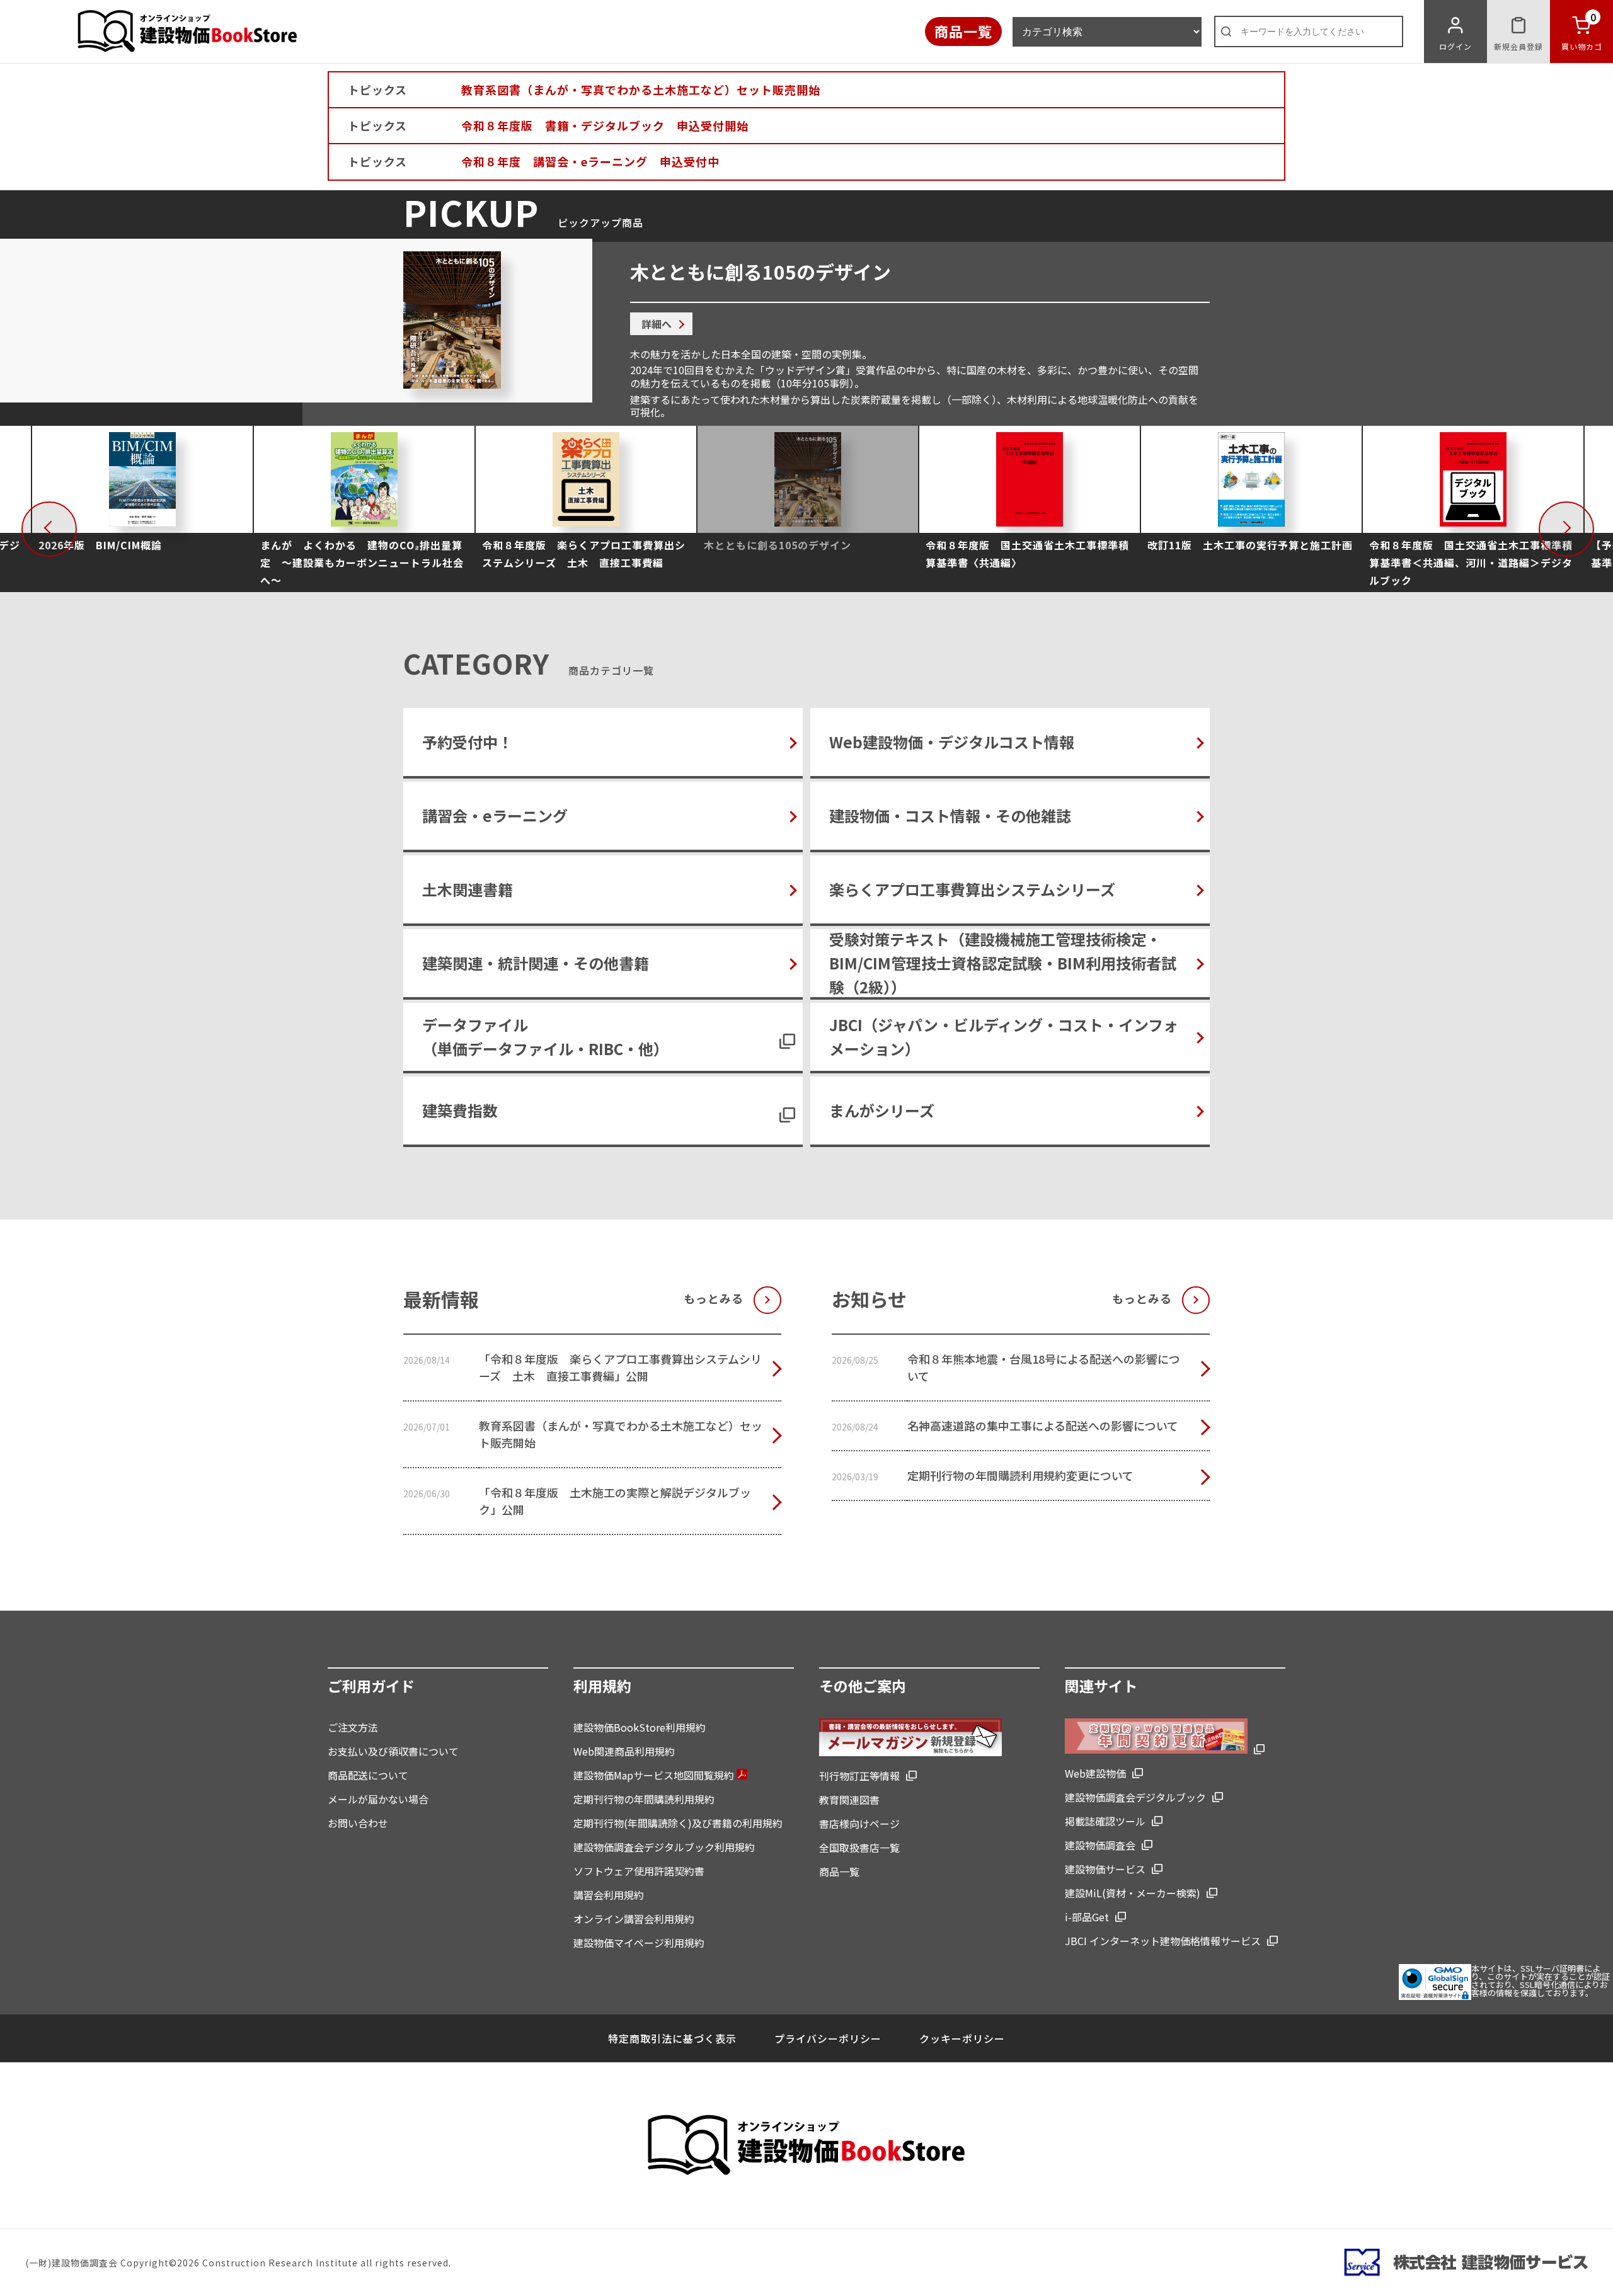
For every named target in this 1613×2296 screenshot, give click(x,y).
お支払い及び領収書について (393, 1751)
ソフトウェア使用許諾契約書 (639, 1871)
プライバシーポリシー (828, 2038)
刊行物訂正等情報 (859, 1776)
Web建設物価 (1095, 1773)
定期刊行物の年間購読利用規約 (644, 1799)
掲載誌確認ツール (1105, 1821)
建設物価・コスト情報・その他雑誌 (950, 815)
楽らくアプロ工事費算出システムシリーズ (972, 889)
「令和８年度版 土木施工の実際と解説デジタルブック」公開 (615, 1501)
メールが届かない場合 (378, 1799)
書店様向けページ (859, 1824)
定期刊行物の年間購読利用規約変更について (1020, 1475)
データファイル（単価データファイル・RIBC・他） (545, 1037)
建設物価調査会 (1100, 1845)
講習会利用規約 (609, 1895)
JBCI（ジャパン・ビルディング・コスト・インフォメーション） (1004, 1037)
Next (1590, 526)
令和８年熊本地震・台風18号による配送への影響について (1044, 1367)
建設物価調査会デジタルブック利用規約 (664, 1847)
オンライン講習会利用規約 (634, 1919)
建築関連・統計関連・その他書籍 (536, 963)
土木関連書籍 (468, 889)
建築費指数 (460, 1110)
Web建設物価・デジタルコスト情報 (952, 742)
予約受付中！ (468, 742)
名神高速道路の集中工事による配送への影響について (1043, 1425)
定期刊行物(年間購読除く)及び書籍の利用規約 (678, 1823)
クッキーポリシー (962, 2038)
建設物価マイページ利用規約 (639, 1943)
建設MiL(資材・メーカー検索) (1133, 1893)
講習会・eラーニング (495, 815)
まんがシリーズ (882, 1110)
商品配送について (368, 1775)
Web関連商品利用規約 (624, 1751)
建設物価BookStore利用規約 (640, 1727)
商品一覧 (963, 31)
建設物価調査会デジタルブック (1135, 1797)
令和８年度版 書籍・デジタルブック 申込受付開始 (605, 125)
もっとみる (714, 1298)
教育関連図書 (849, 1800)
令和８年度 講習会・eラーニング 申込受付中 (590, 161)
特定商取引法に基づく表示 (672, 2038)
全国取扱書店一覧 (859, 1848)
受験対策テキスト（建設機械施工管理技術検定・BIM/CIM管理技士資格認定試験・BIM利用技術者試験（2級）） (1003, 963)
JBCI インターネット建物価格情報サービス (1163, 1941)
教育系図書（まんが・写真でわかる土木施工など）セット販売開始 (641, 89)
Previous (73, 526)
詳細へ (657, 324)
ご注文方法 (353, 1727)
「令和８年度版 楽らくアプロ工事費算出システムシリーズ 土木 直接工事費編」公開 (620, 1367)
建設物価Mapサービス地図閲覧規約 (655, 1775)
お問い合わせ (358, 1823)
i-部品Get (1087, 1917)
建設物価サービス (1105, 1869)
